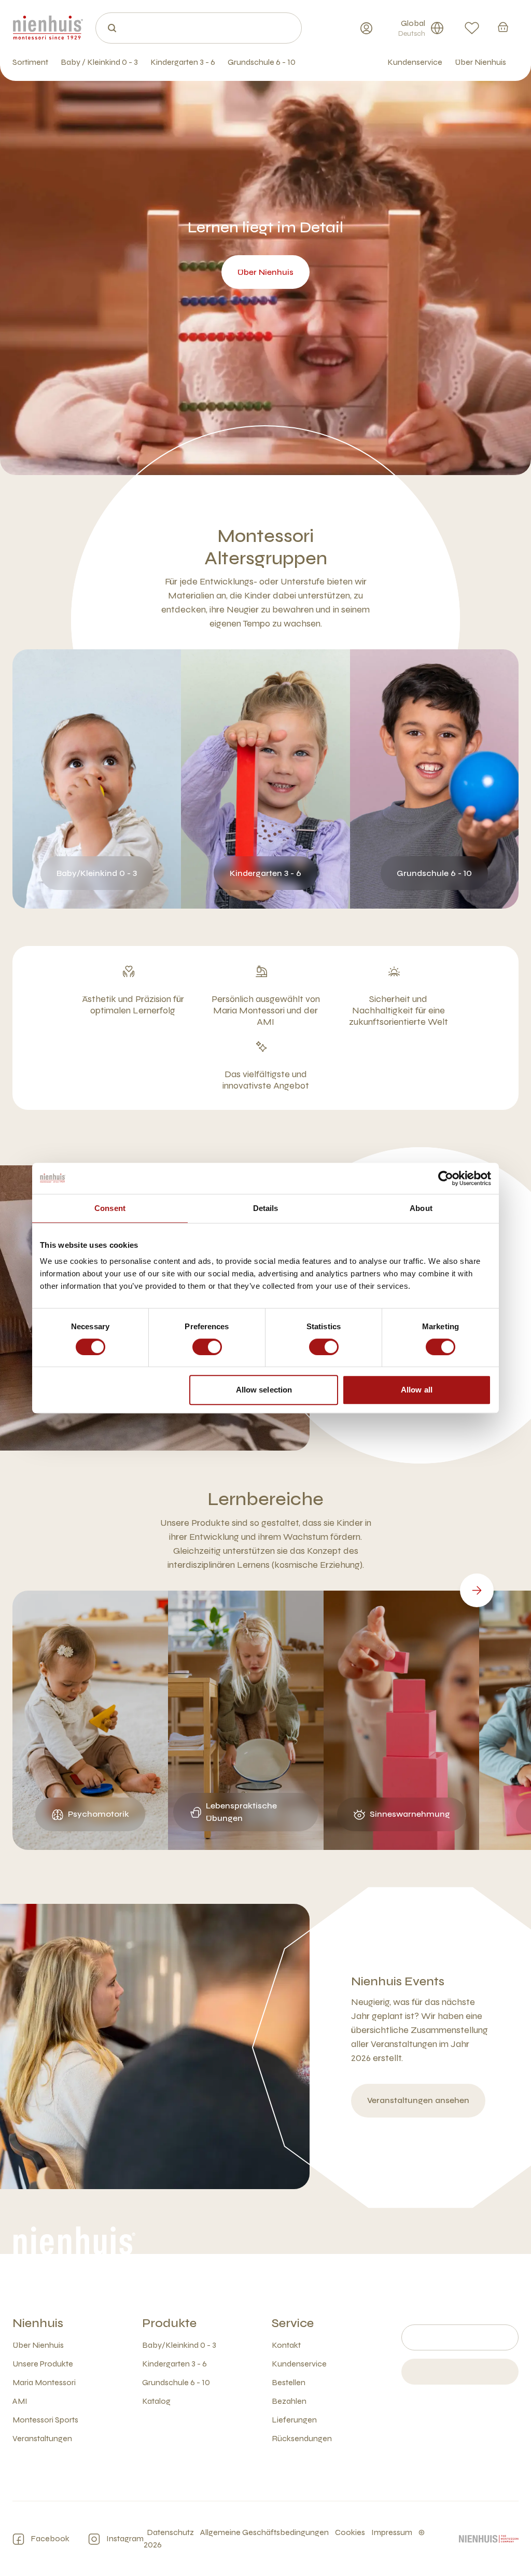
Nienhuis (38, 2323)
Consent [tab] (110, 1208)
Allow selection (264, 1390)
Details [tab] (266, 1208)
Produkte (169, 2323)
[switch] (207, 1347)
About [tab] (421, 1208)
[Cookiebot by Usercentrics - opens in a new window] (446, 1178)
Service (293, 2323)
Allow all (417, 1390)
